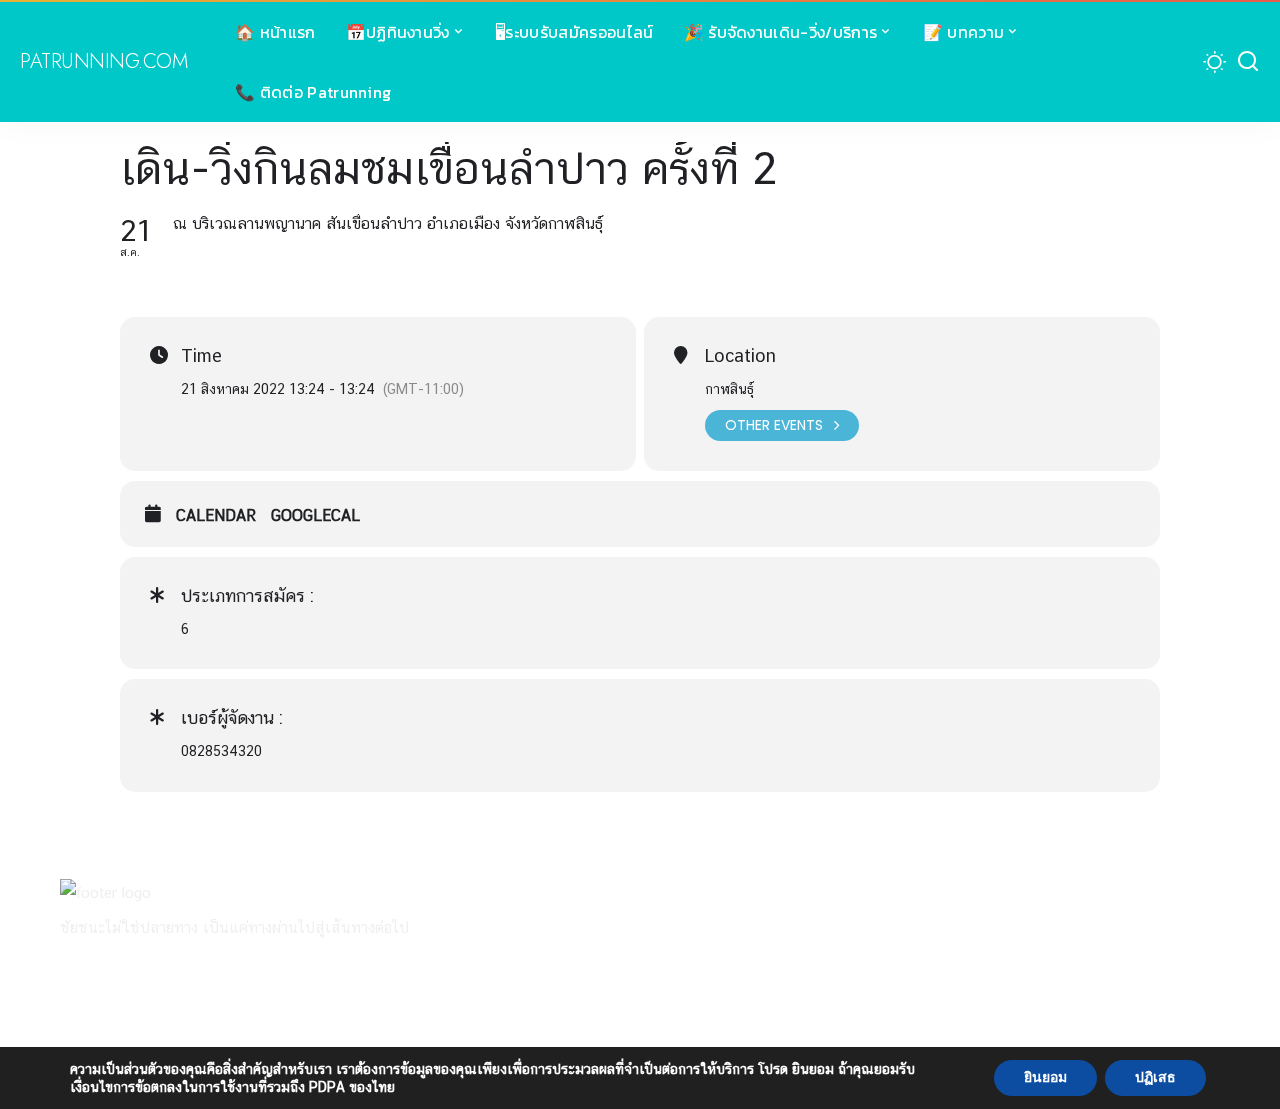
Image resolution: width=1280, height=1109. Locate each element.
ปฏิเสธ (1155, 1077)
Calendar (216, 515)
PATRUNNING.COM (103, 62)
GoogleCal (315, 515)
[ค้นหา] (1248, 62)
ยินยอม (1045, 1077)
